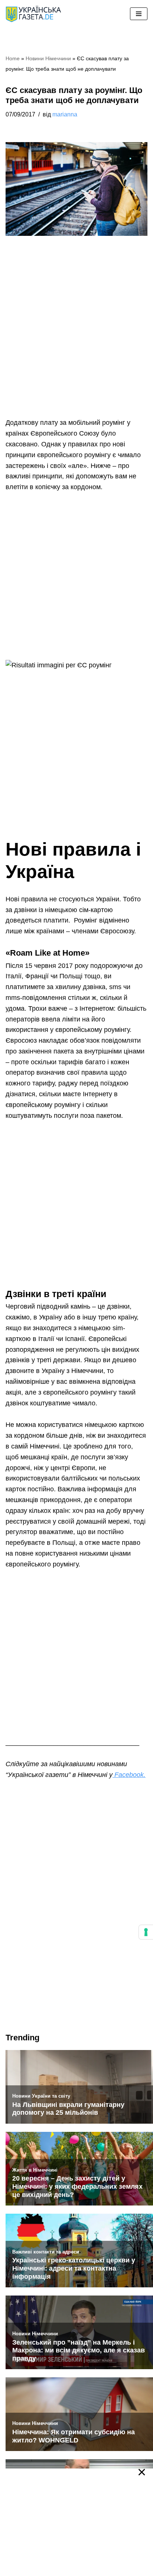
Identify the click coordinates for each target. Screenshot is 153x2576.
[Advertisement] (76, 338)
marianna (65, 114)
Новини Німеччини (48, 58)
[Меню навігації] (139, 14)
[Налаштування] (146, 1932)
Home (13, 58)
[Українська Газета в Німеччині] (33, 14)
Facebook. (129, 1775)
